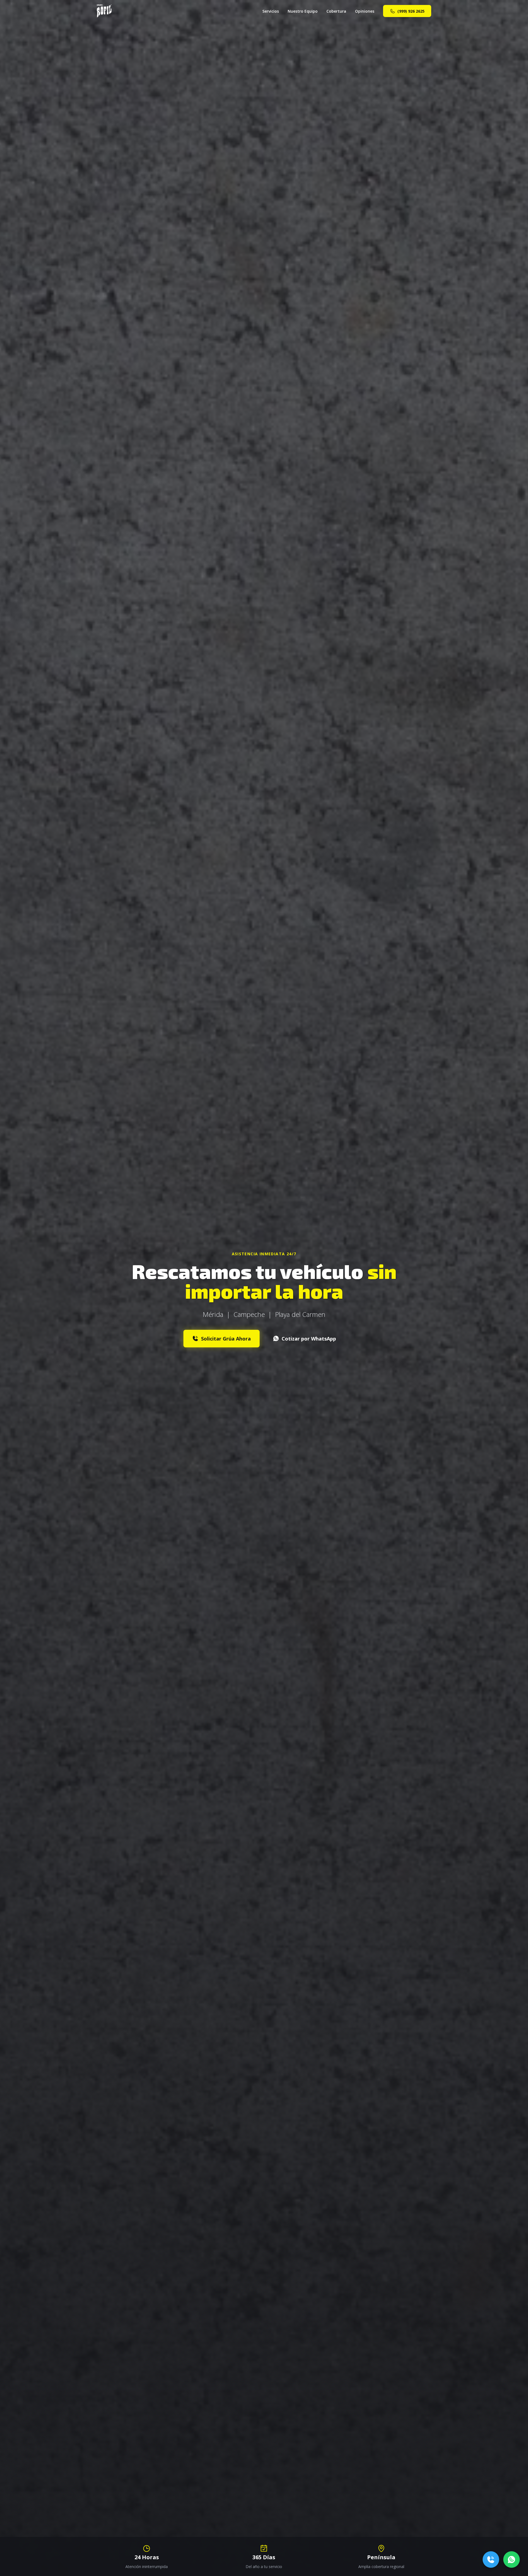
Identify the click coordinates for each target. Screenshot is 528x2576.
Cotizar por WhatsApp (309, 1339)
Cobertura (336, 11)
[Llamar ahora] (491, 2560)
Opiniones (365, 11)
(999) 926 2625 (411, 11)
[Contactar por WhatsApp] (512, 2560)
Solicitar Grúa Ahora (226, 1339)
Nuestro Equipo (303, 11)
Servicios (271, 11)
